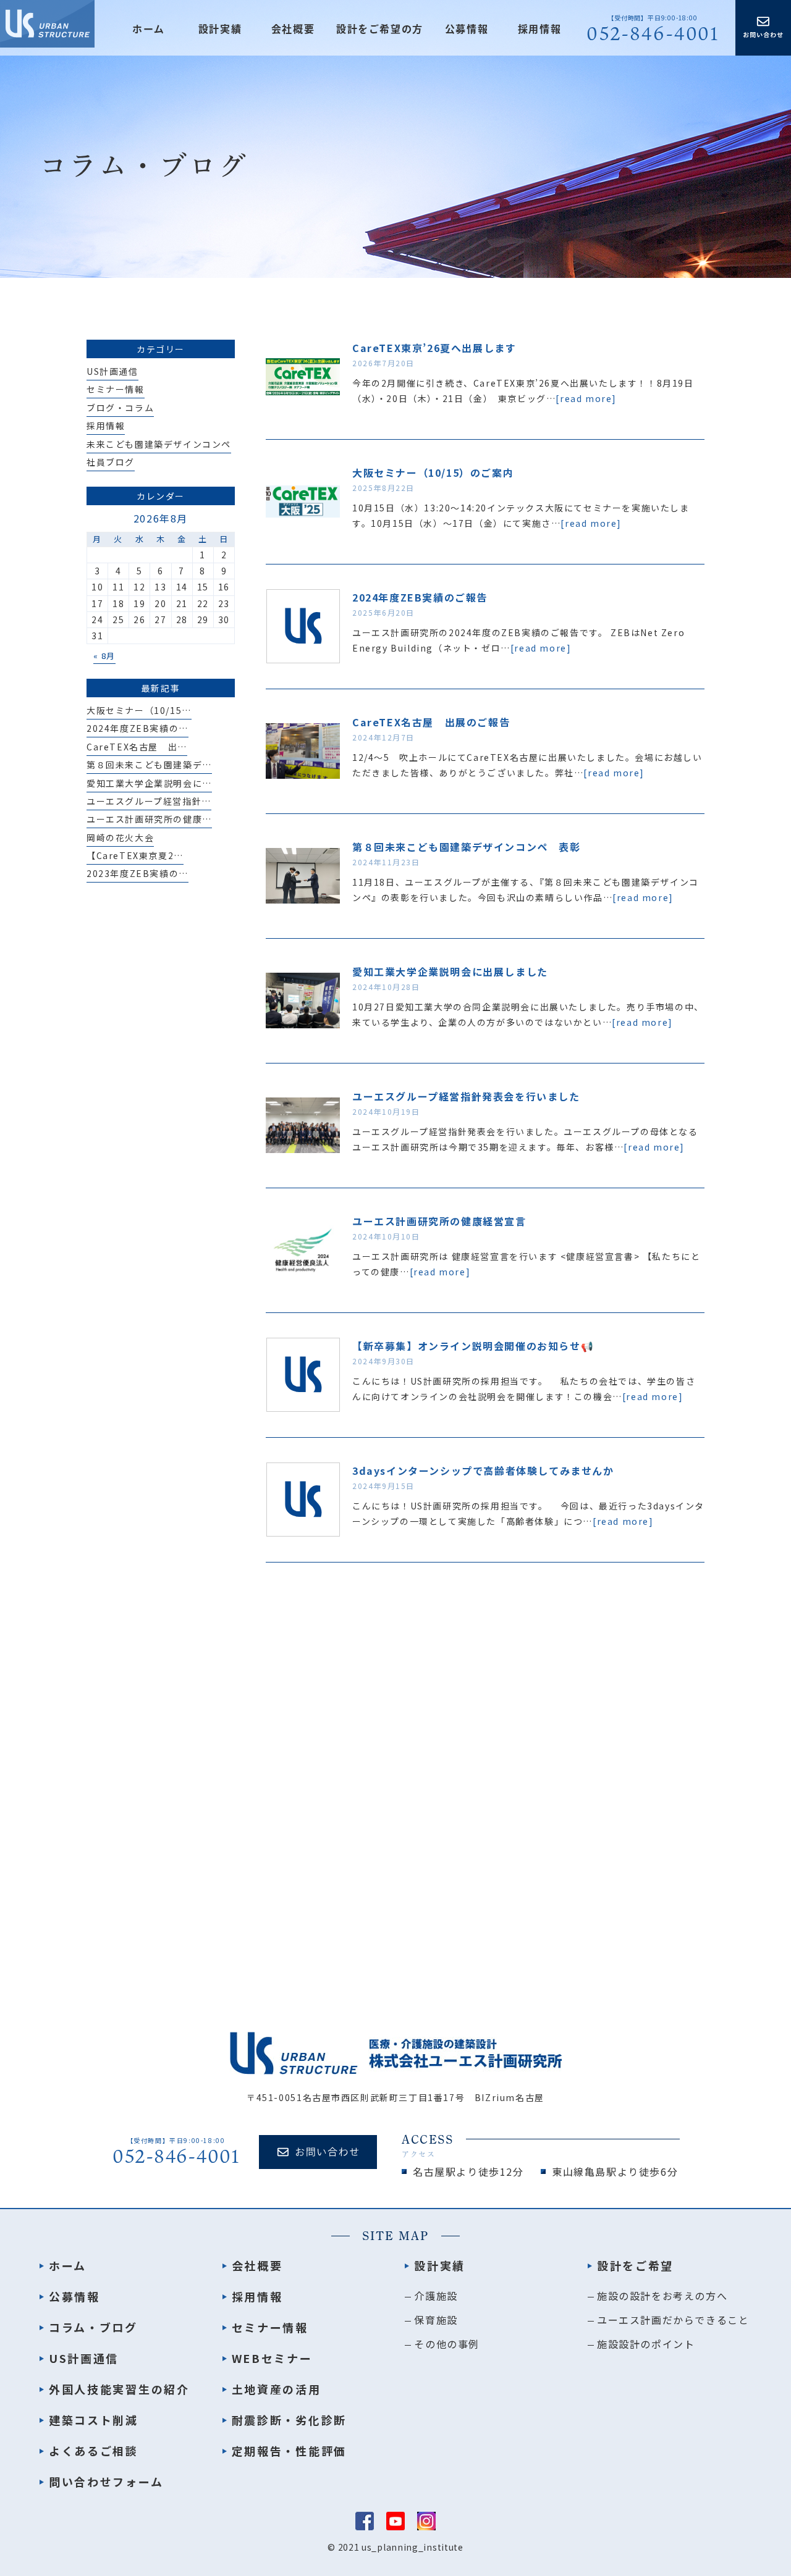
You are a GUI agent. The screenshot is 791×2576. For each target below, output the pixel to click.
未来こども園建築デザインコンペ (159, 444)
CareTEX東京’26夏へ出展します (434, 348)
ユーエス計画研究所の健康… (149, 819)
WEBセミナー (272, 2358)
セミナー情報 (116, 389)
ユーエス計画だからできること (673, 2320)
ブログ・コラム (120, 408)
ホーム (149, 29)
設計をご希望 (635, 2265)
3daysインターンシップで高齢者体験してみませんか (483, 1471)
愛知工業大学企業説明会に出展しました (450, 971)
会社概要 (293, 29)
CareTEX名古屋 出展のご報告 (431, 722)
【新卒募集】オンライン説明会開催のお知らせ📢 (473, 1346)
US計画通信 (112, 371)
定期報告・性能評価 (289, 2451)
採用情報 (539, 29)
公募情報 (467, 29)
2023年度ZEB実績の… (137, 873)
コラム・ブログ (93, 2327)
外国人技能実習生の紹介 (119, 2389)
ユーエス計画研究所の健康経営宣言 (439, 1221)
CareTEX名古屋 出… (137, 747)
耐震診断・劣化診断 (289, 2420)
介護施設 (436, 2296)
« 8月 (104, 656)
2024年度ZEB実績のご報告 (420, 597)
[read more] (586, 398)
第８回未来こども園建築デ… (149, 765)
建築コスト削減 (94, 2420)
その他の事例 (447, 2344)
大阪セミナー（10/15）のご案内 (433, 472)
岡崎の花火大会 (120, 837)
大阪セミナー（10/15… (139, 710)
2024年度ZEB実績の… (137, 728)
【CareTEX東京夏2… (135, 855)
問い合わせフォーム (106, 2482)
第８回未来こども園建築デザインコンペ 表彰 (467, 847)
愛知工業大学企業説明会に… (149, 783)
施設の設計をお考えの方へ (662, 2296)
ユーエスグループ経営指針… (149, 801)
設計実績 (440, 2265)
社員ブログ (111, 462)
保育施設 (436, 2320)
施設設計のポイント (646, 2344)
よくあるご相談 (94, 2451)
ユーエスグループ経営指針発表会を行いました (466, 1096)
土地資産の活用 (277, 2389)
